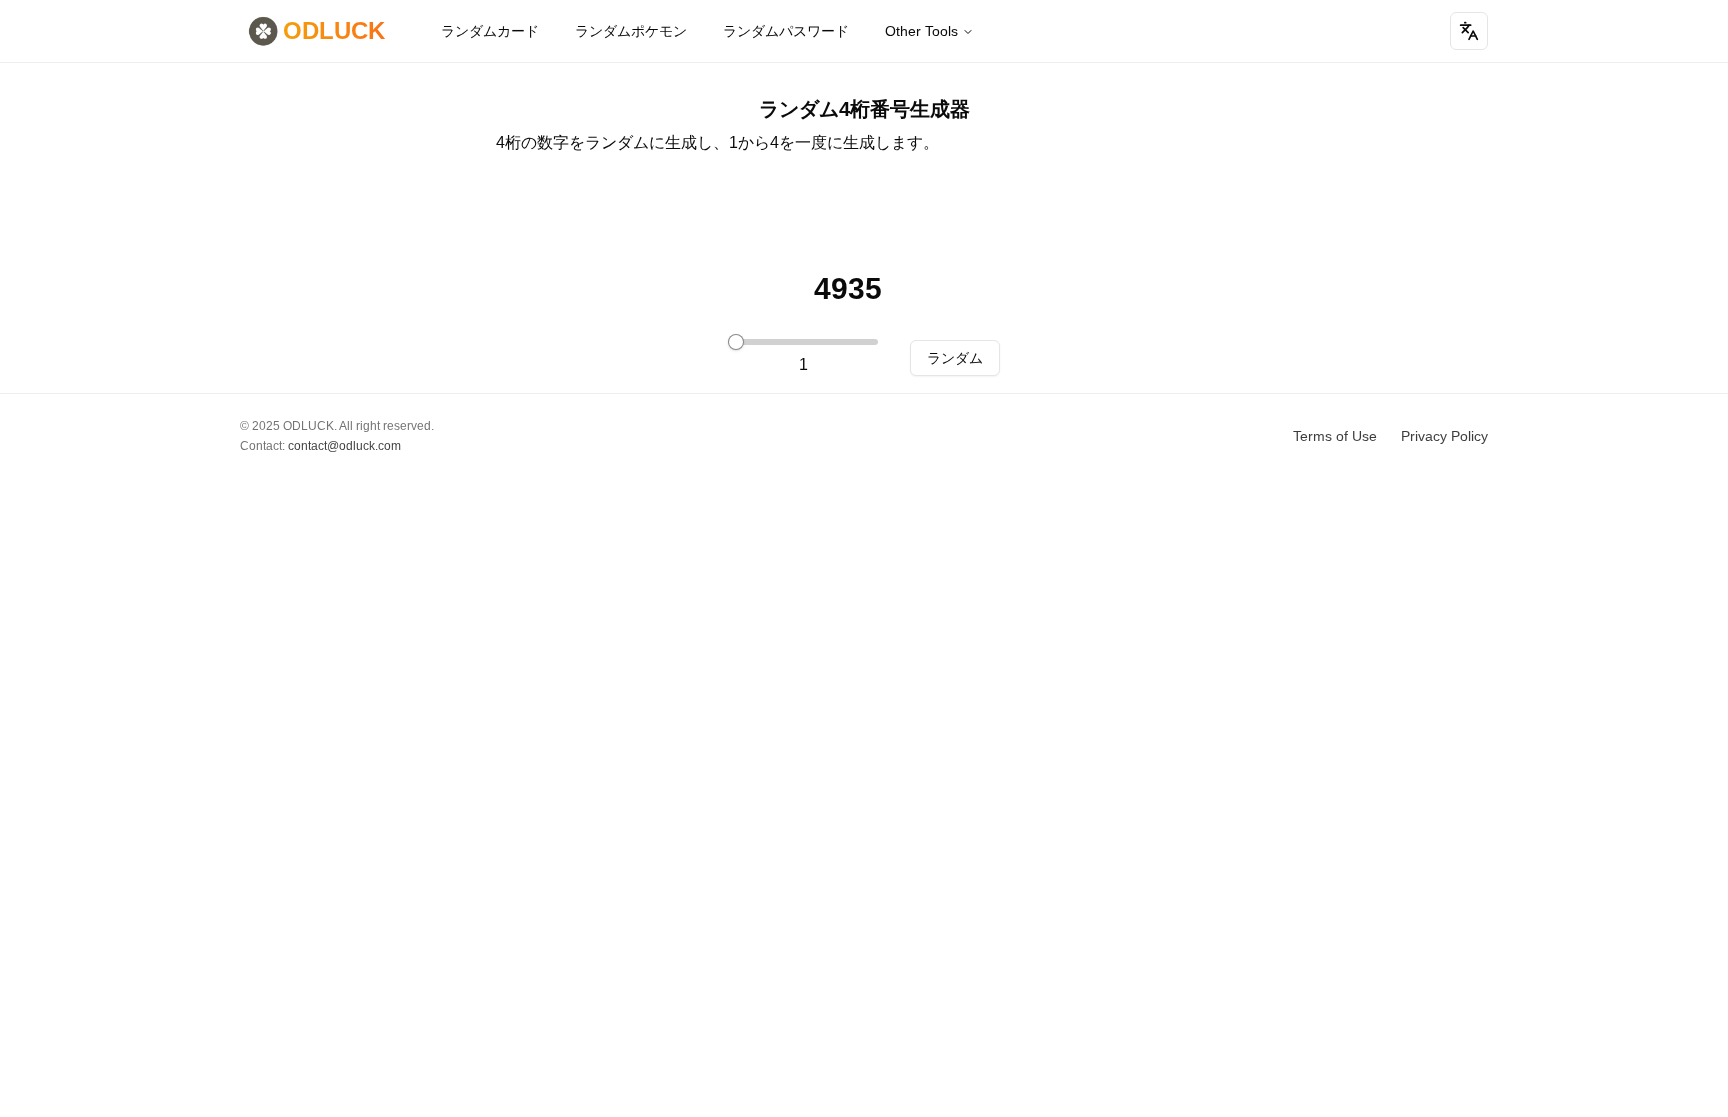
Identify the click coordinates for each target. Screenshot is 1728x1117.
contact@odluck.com (344, 446)
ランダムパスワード (786, 31)
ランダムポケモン (631, 31)
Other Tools (921, 31)
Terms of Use (1335, 436)
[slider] (736, 342)
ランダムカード (490, 31)
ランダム (955, 358)
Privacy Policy (1444, 436)
